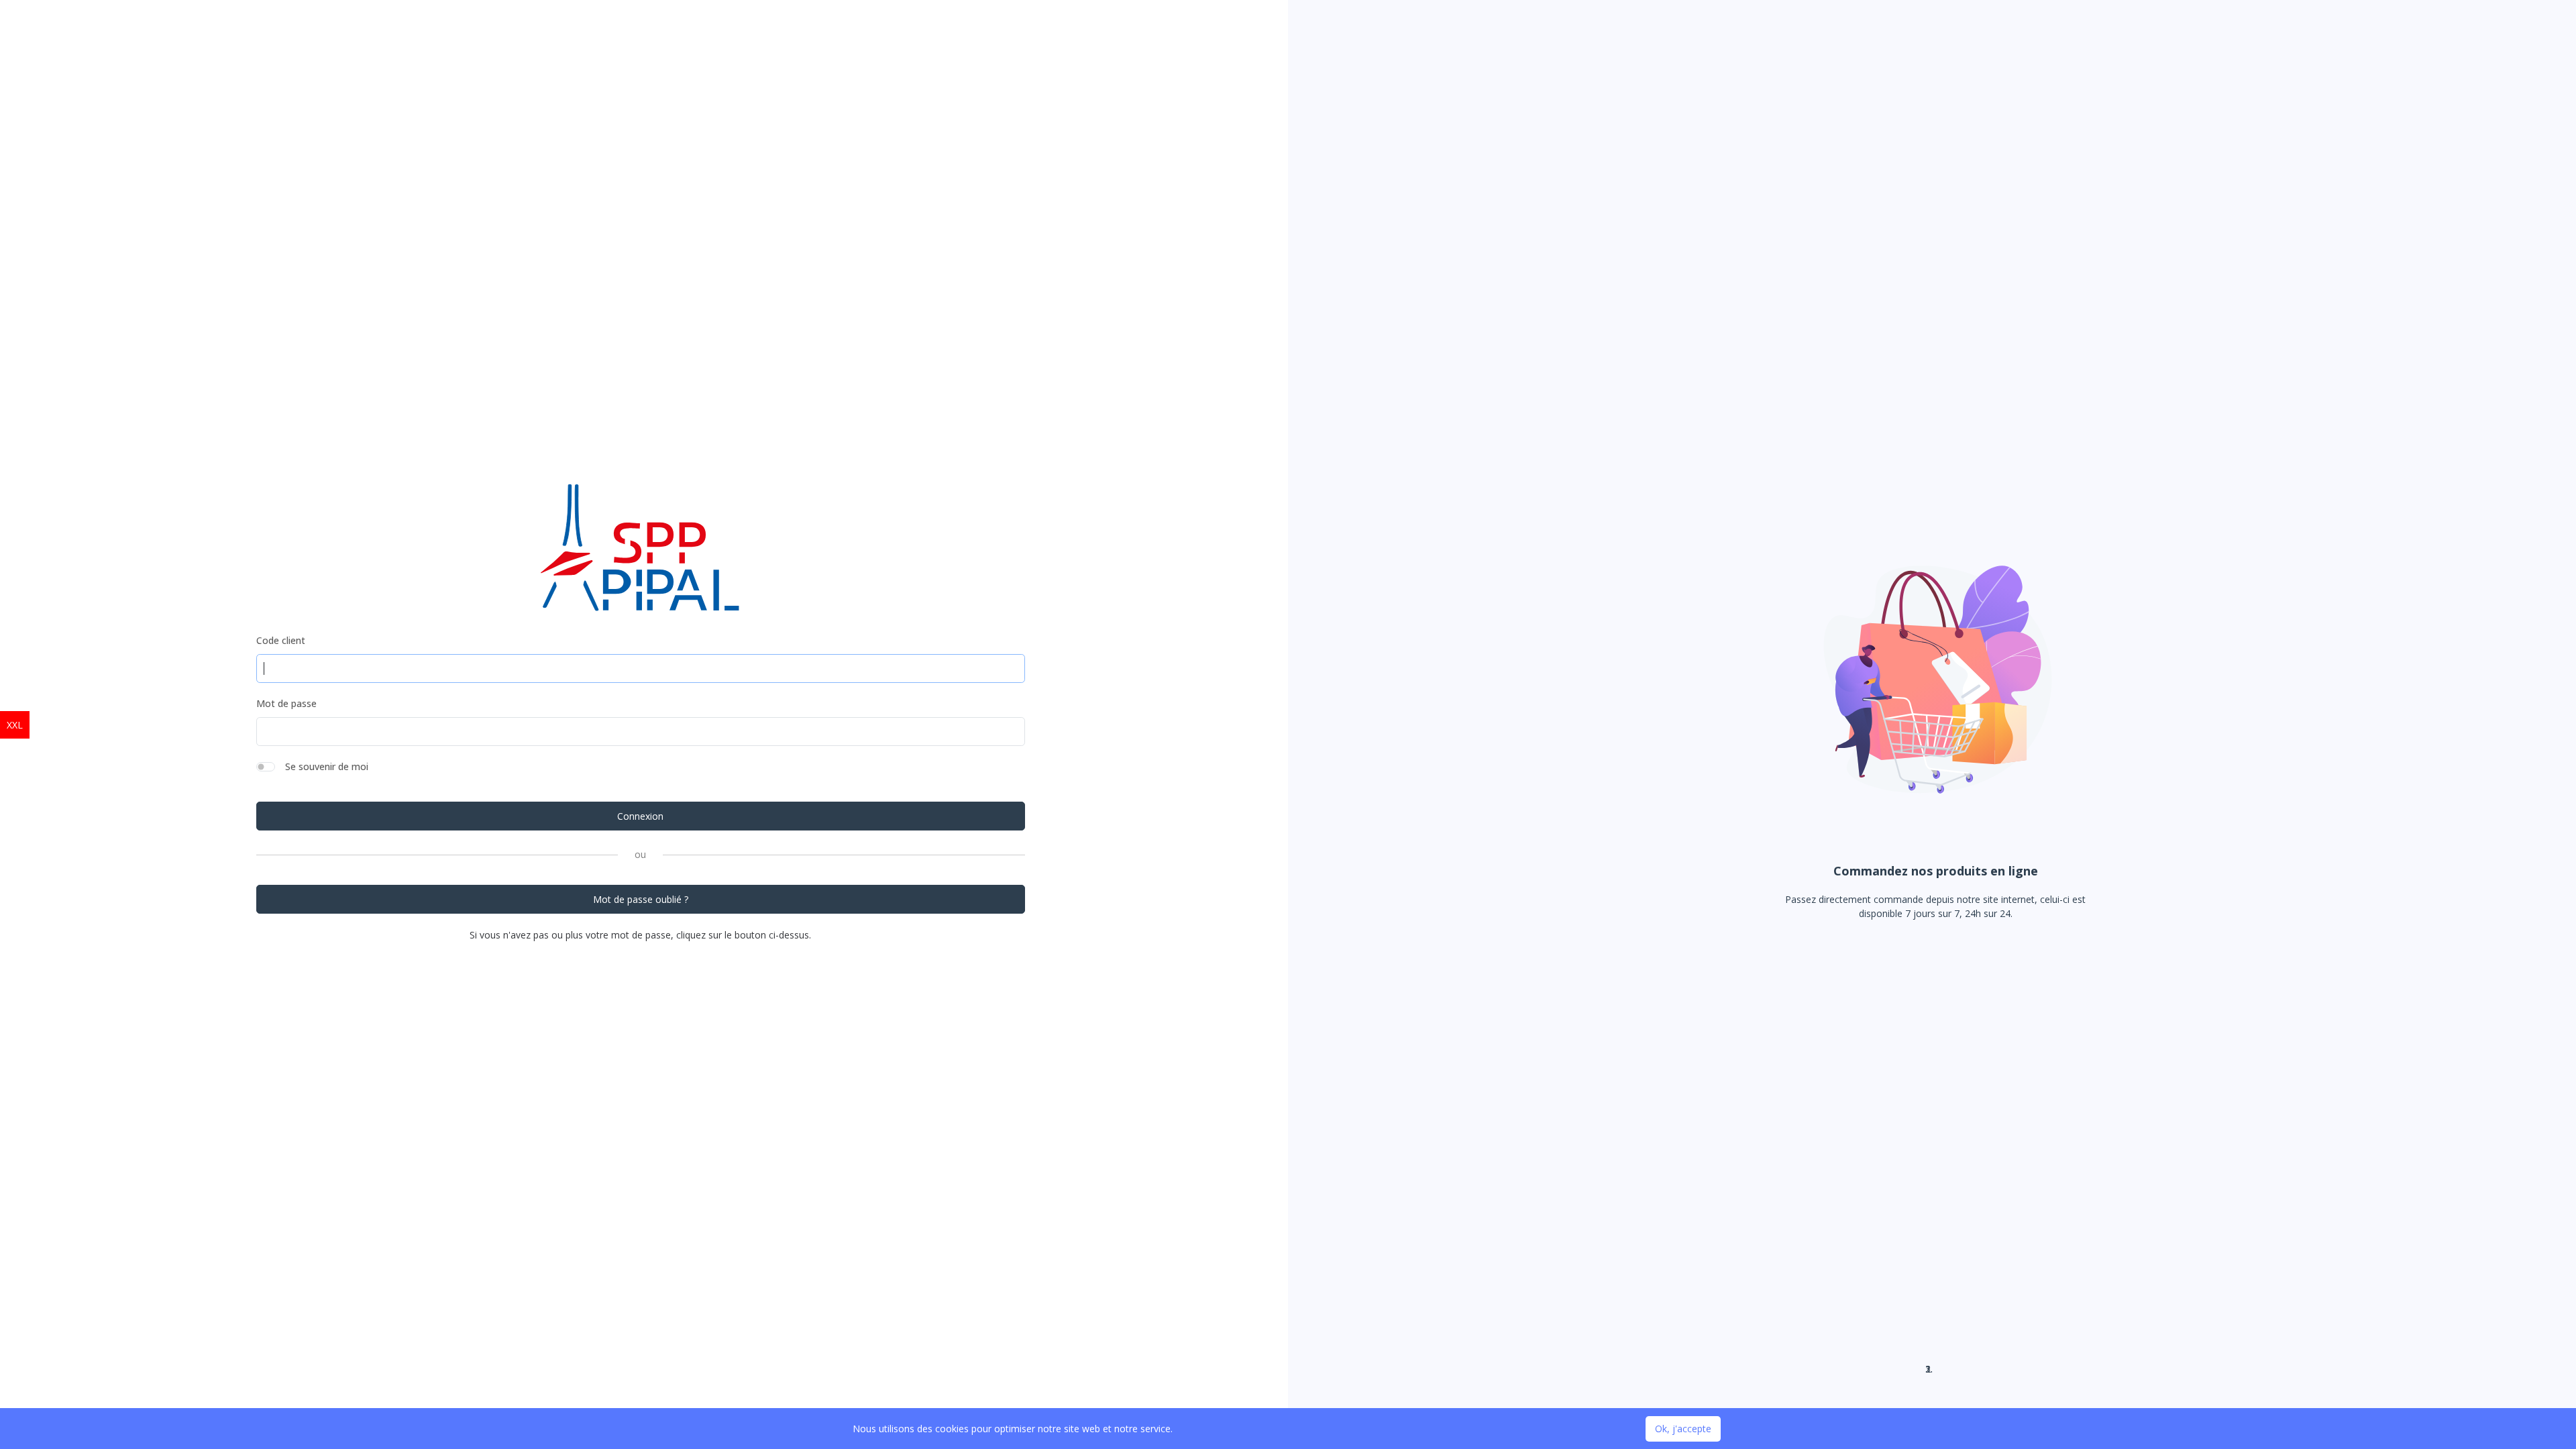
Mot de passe (286, 703)
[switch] (266, 767)
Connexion (640, 816)
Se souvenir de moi (327, 766)
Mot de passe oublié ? (641, 899)
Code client (281, 640)
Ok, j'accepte (1683, 1429)
